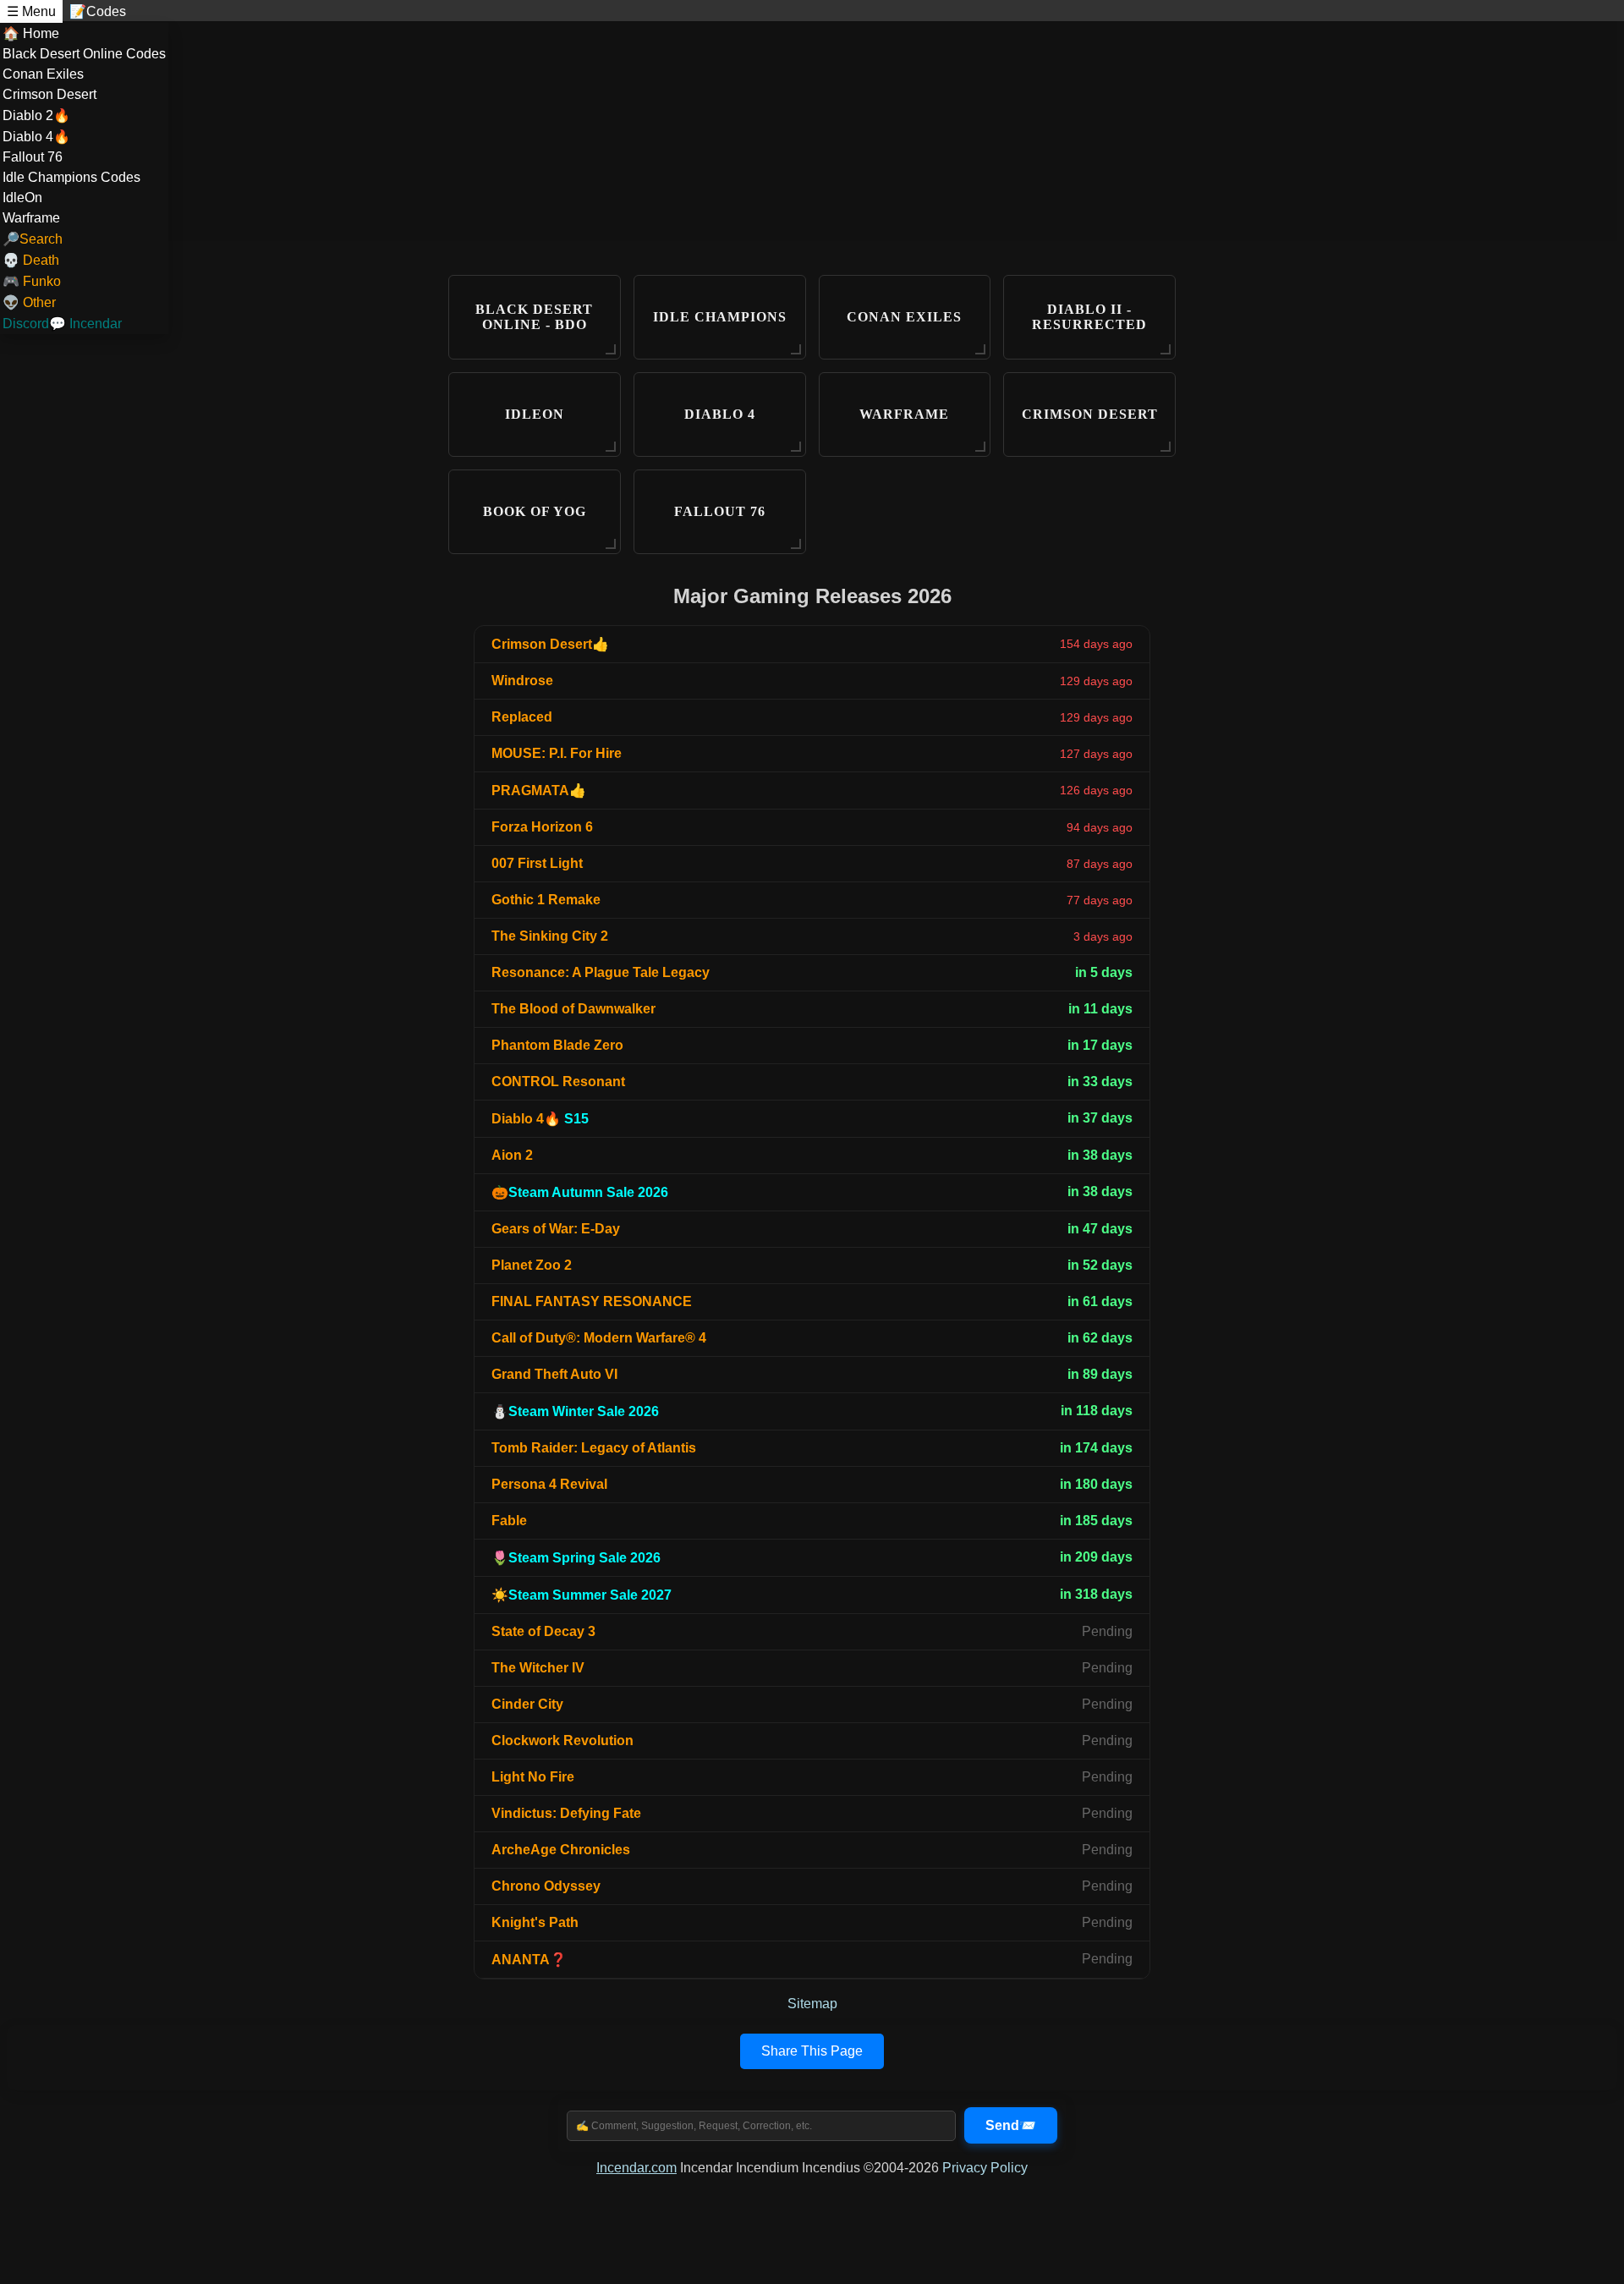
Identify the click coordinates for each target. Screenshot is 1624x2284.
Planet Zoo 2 (532, 1265)
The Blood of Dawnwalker (573, 1009)
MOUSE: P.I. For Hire (557, 753)
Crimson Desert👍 (550, 644)
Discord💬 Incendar (62, 324)
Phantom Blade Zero (557, 1045)
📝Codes (98, 11)
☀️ (582, 1595)
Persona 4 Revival (549, 1484)
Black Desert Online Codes (84, 54)
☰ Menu (31, 11)
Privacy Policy (985, 2168)
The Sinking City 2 (550, 936)
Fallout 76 (33, 157)
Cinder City (527, 1704)
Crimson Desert (49, 94)
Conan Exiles (43, 74)
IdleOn (22, 198)
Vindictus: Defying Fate (566, 1813)
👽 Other (29, 302)
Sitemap (812, 2004)
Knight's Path (535, 1922)
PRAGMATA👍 (539, 791)
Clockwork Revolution (562, 1740)
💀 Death (31, 260)
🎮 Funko (32, 281)
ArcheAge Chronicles (561, 1850)
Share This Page (812, 2051)
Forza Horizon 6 (542, 827)
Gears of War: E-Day (556, 1229)
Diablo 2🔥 (36, 115)
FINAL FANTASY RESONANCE (592, 1301)
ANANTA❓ (529, 1960)
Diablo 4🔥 (36, 137)
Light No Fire (533, 1777)
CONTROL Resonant (558, 1082)
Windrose (522, 681)
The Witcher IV (538, 1668)
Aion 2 (512, 1155)
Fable (509, 1521)
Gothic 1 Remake (546, 900)
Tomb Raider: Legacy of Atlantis (594, 1448)
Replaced (522, 717)
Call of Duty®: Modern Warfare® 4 (599, 1338)
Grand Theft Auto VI (554, 1374)
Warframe (31, 218)
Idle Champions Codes (71, 177)
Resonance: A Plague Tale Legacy (601, 972)
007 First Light (537, 863)
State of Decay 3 (543, 1631)
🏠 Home (31, 33)
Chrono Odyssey (546, 1886)
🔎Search (33, 239)
